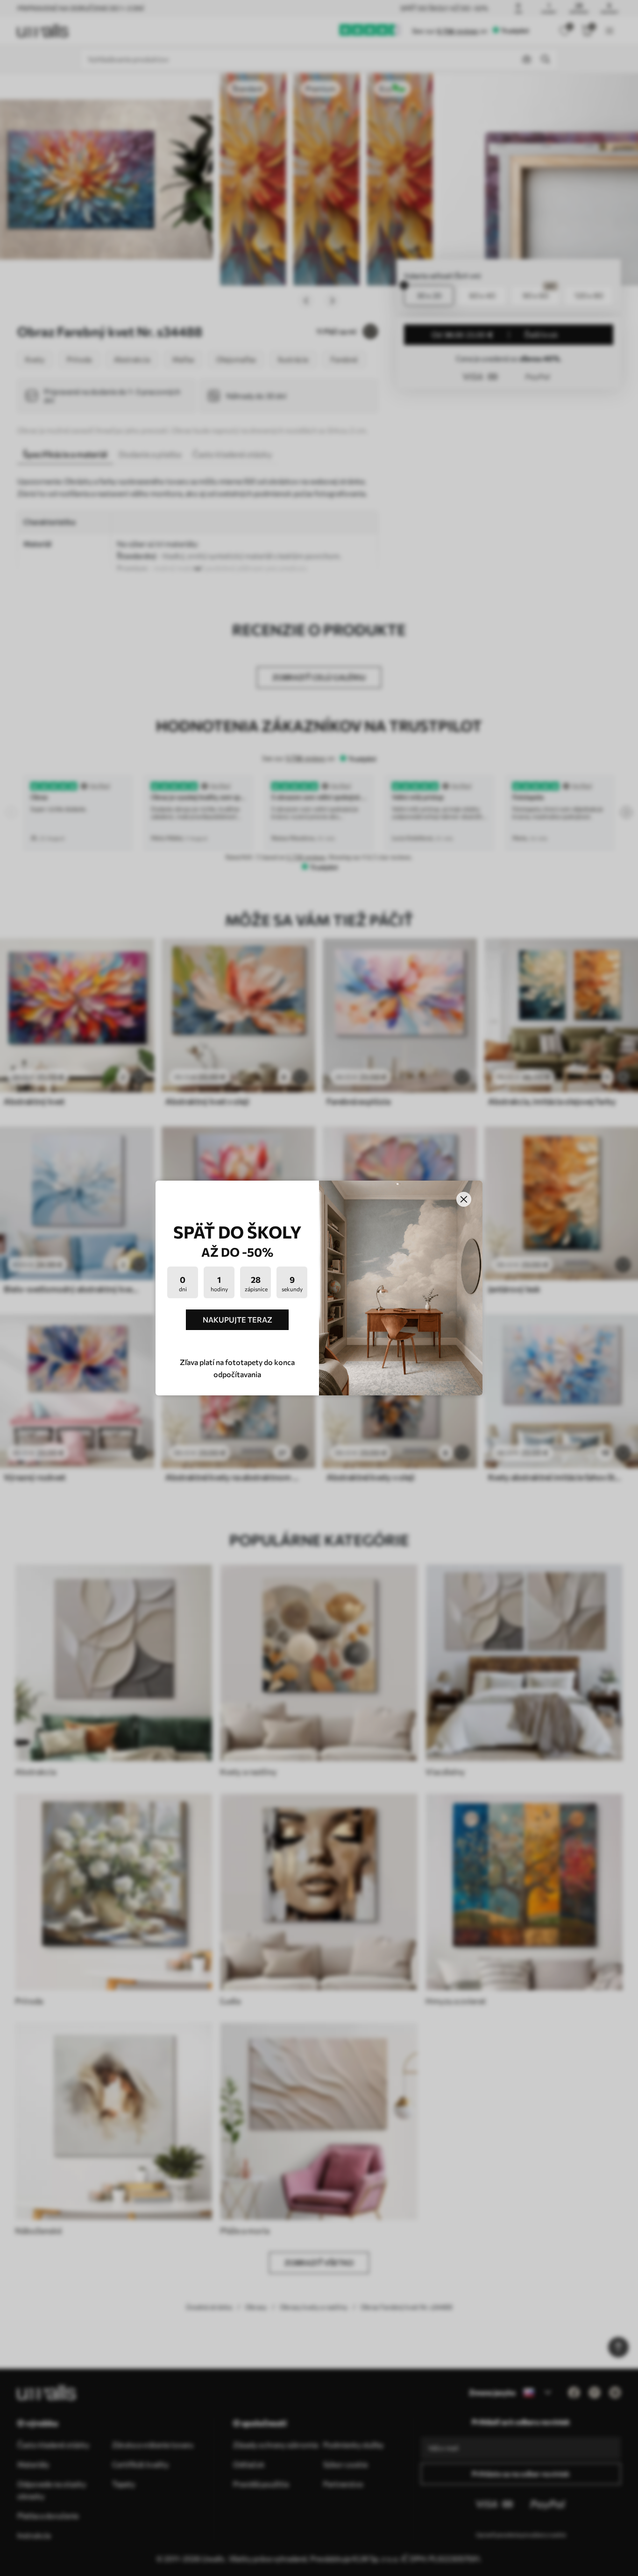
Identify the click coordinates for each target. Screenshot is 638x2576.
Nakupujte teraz (237, 1320)
